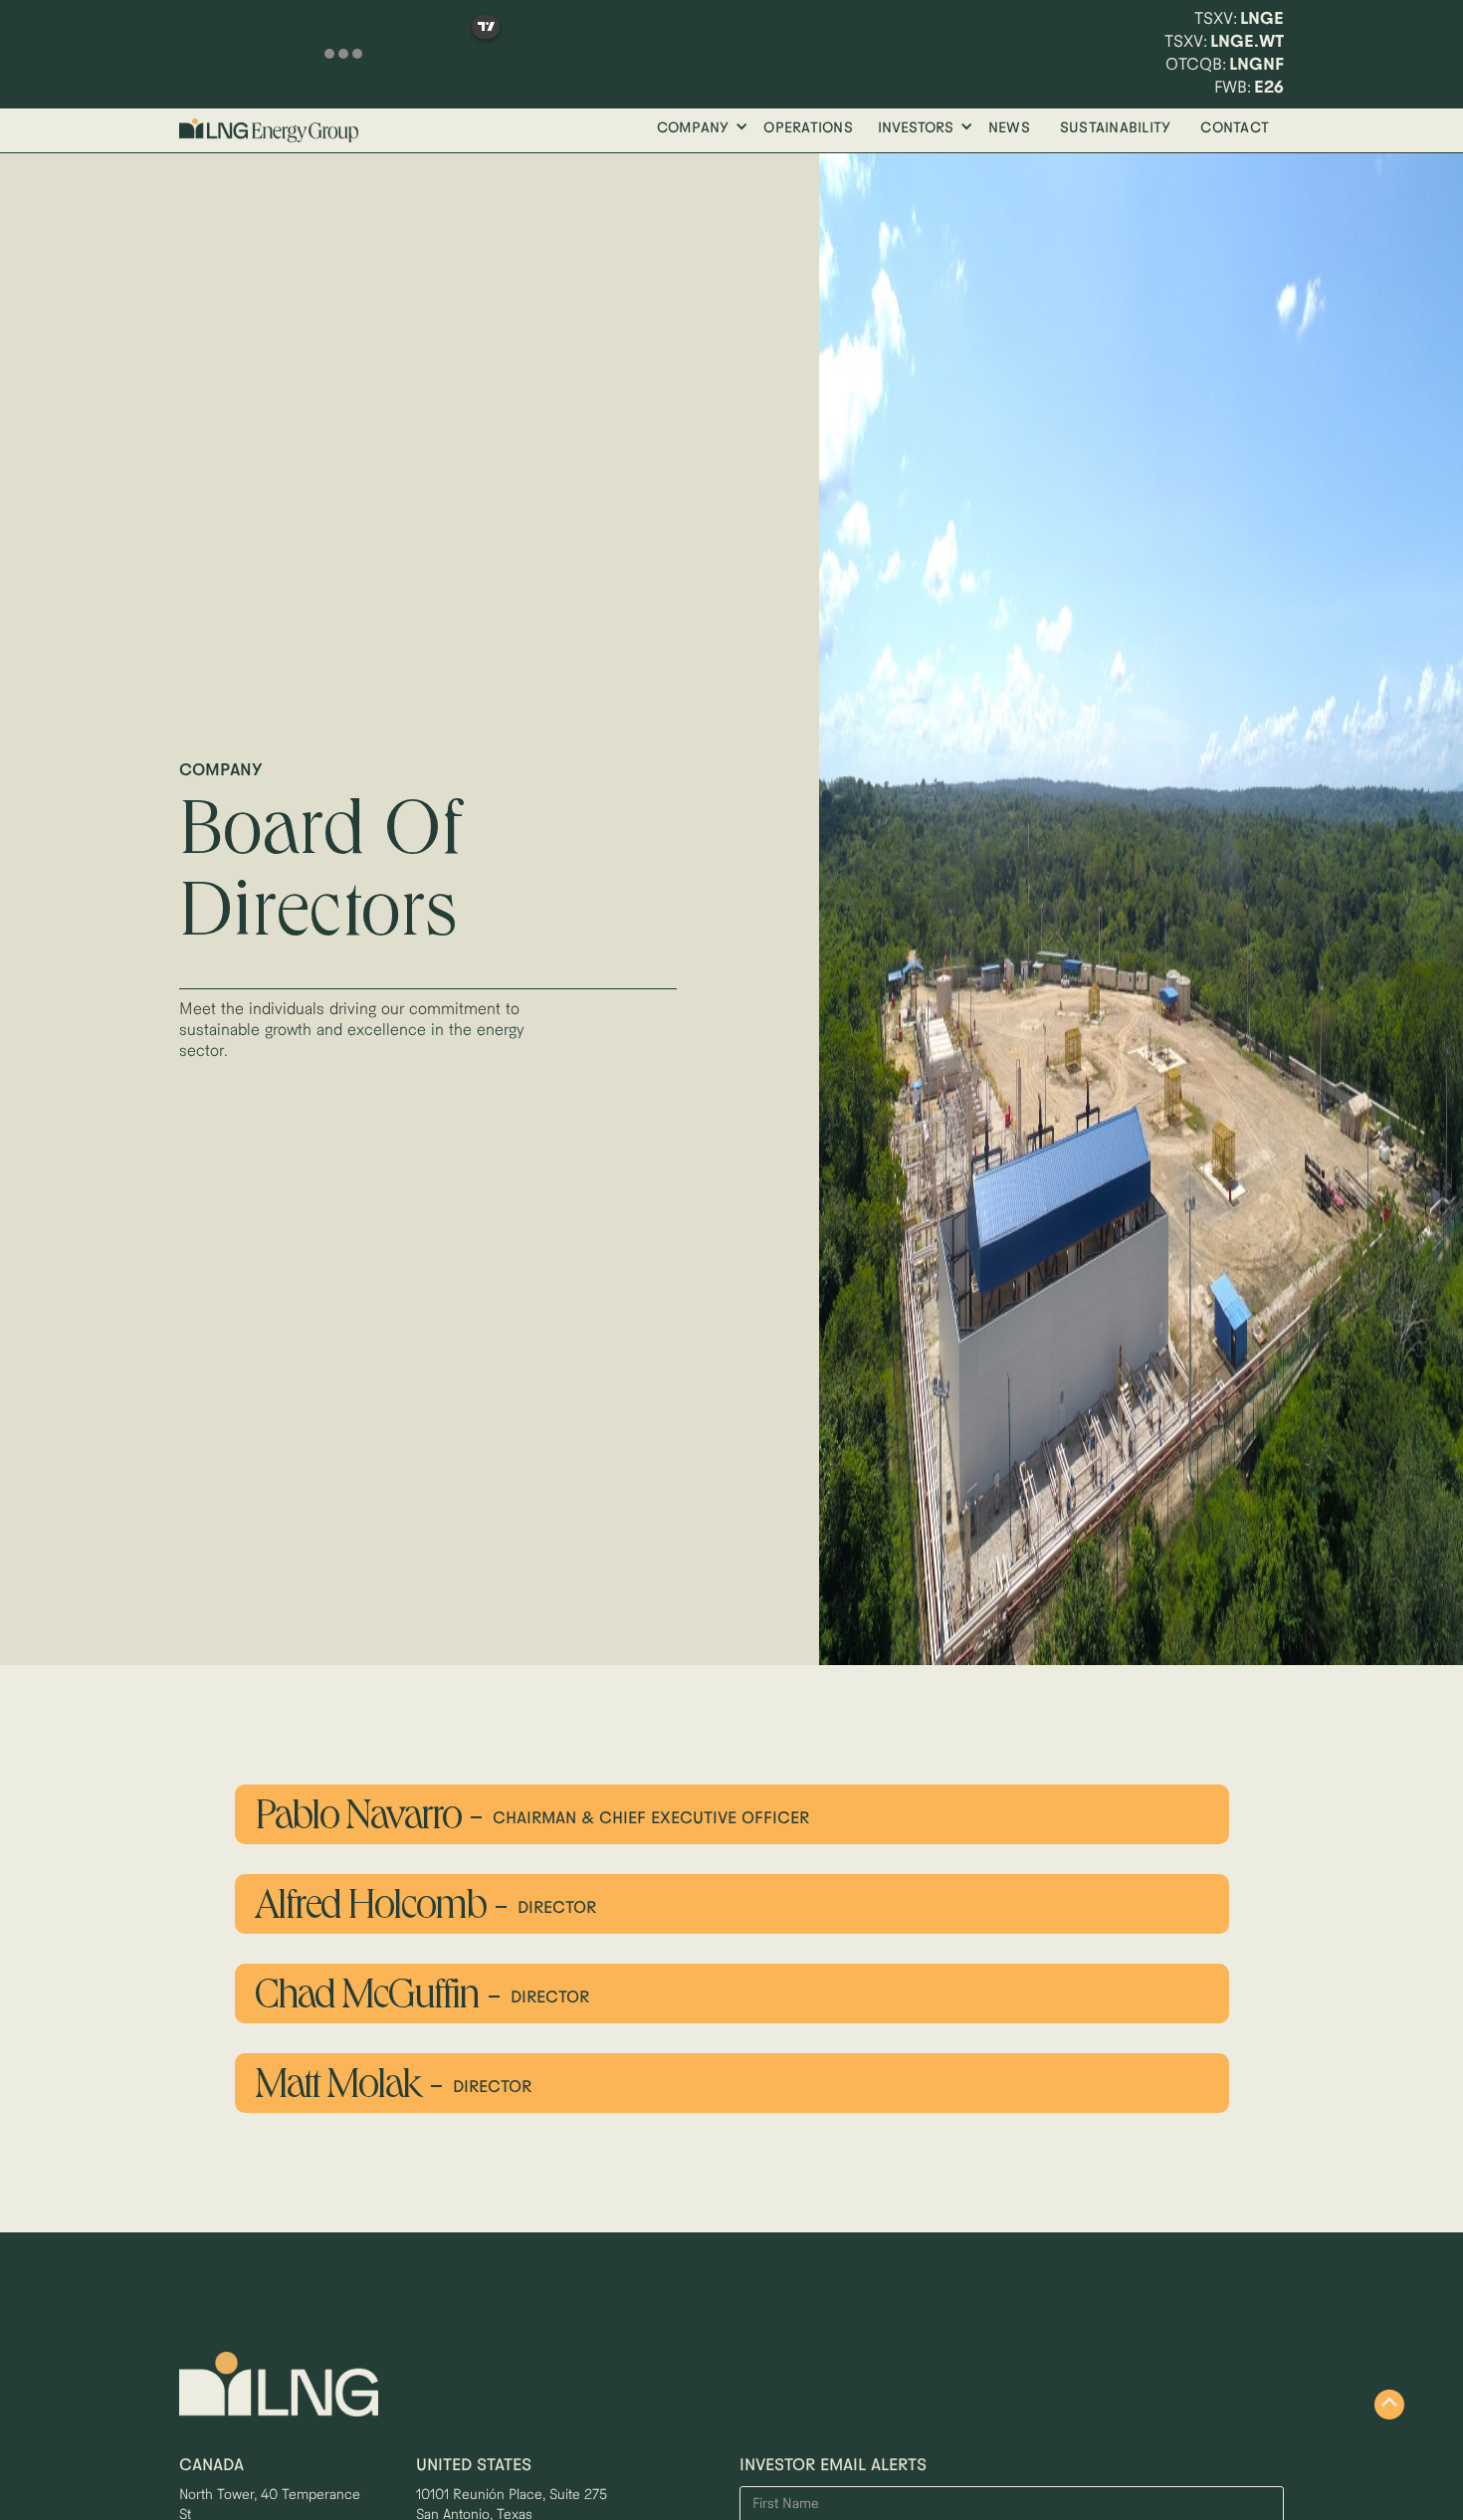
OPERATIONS (808, 129)
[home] (269, 130)
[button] (698, 129)
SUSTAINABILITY (1116, 129)
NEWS (1009, 129)
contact (1235, 129)
